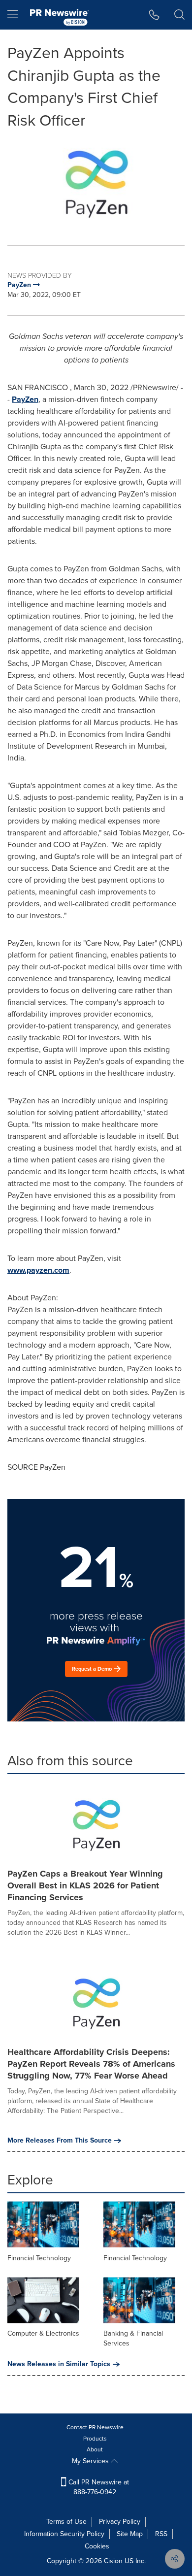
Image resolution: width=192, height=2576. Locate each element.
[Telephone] (154, 15)
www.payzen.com (38, 1270)
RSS (161, 2534)
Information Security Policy (64, 2534)
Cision (113, 2561)
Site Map (130, 2534)
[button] (96, 181)
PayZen (25, 399)
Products (95, 2439)
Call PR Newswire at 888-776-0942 (98, 2487)
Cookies (97, 2546)
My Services (91, 2461)
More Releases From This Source (60, 2141)
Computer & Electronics (43, 2333)
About (95, 2449)
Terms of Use (66, 2522)
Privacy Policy (120, 2522)
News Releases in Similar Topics (59, 2364)
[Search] (179, 15)
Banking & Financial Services (133, 2338)
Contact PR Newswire (95, 2427)
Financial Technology (39, 2258)
